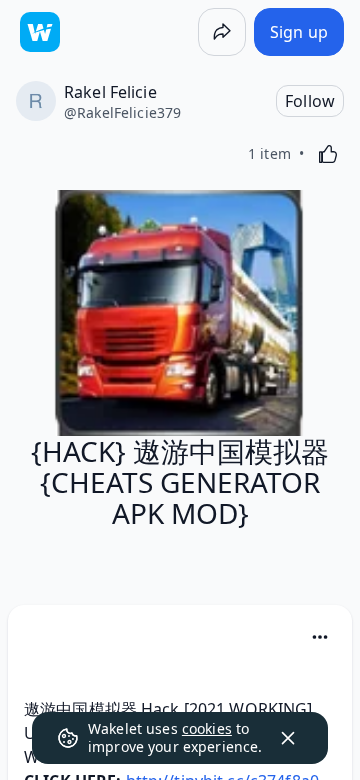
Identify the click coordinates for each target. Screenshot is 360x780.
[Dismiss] (288, 738)
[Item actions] (320, 637)
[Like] (328, 154)
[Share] (222, 32)
